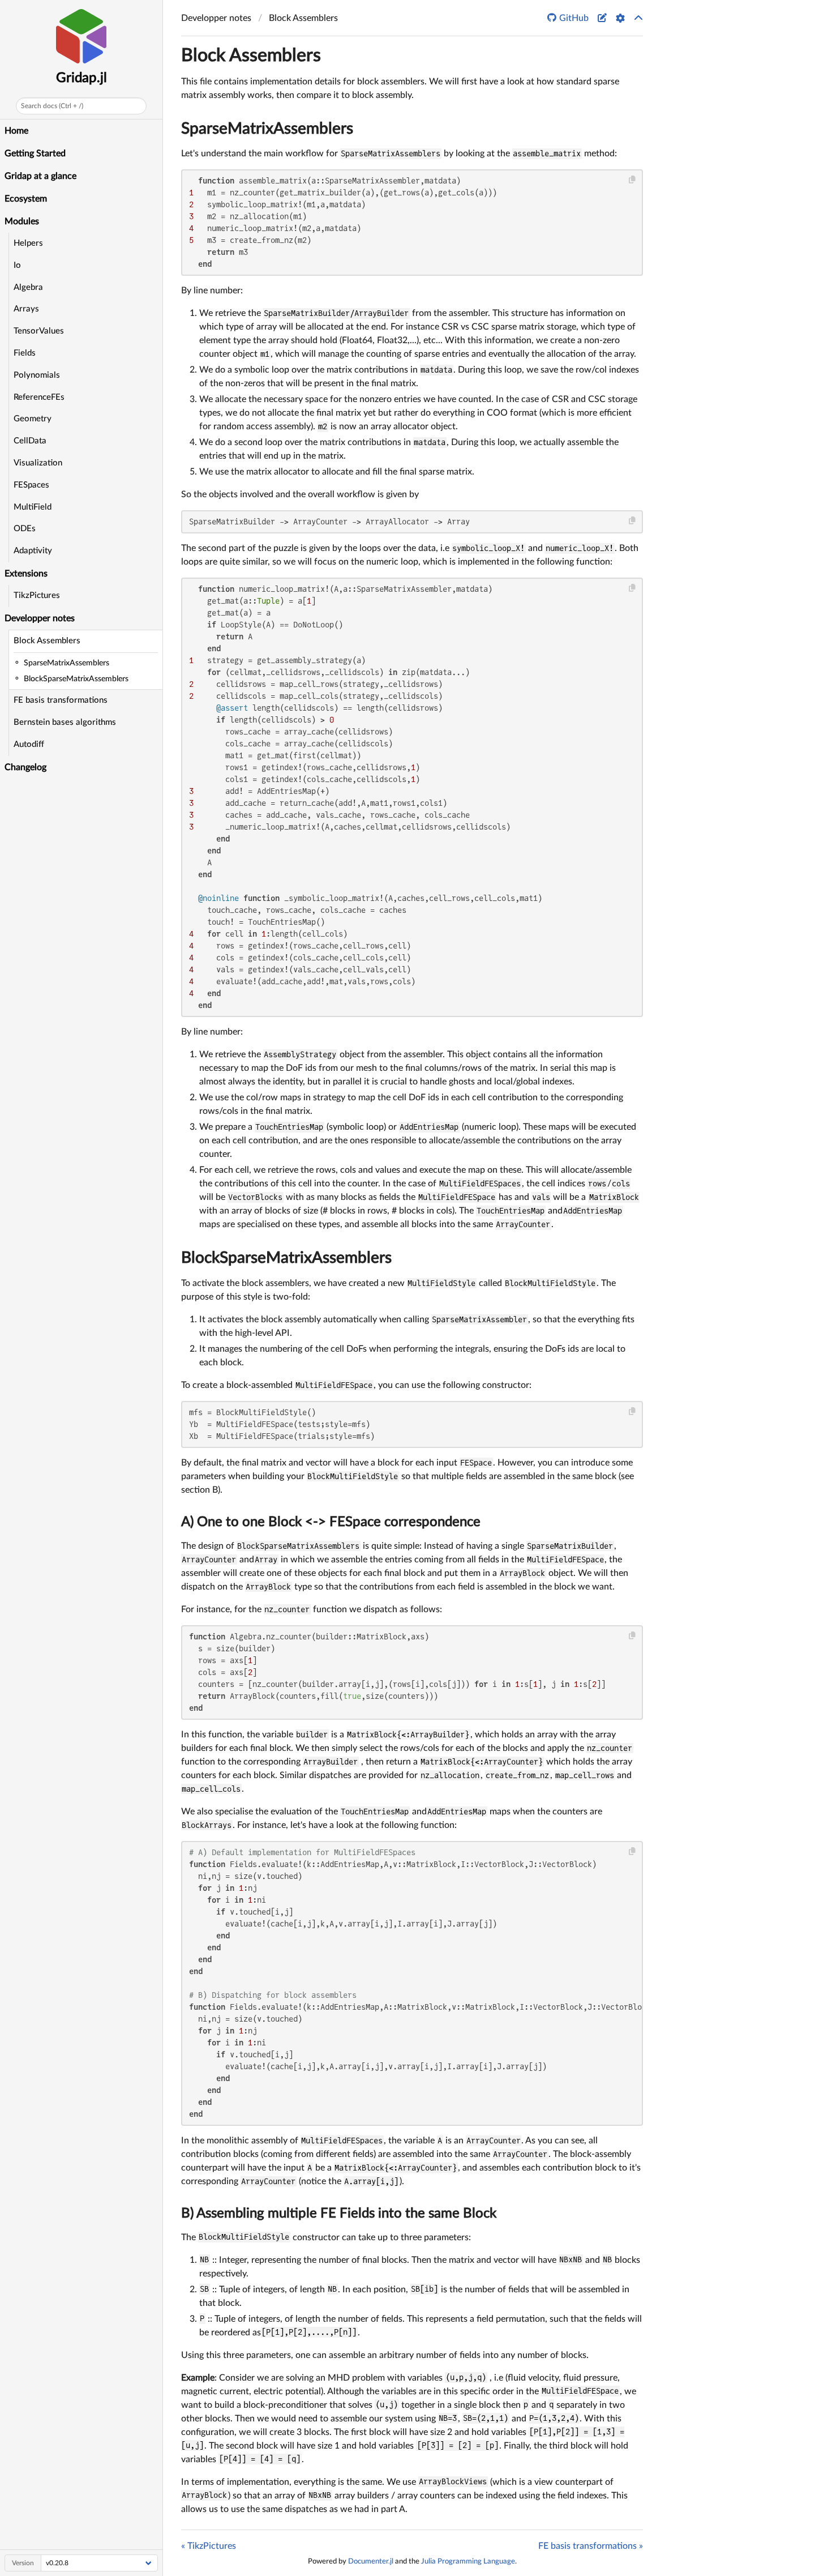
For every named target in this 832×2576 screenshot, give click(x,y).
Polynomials (37, 375)
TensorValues (39, 331)
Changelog (25, 767)
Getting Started (35, 153)
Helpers (28, 243)
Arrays (26, 309)
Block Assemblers (47, 641)
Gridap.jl (82, 78)
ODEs (25, 529)
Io (17, 265)
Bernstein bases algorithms (65, 722)
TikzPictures (37, 595)
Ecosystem (26, 199)
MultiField (33, 507)
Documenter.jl (371, 2561)
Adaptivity (33, 551)
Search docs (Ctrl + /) (52, 106)
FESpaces (31, 485)
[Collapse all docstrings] (638, 18)
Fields (25, 353)
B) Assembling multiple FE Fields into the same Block (339, 2214)
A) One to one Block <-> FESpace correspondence (331, 1522)
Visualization (38, 463)
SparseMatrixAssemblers (267, 129)
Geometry (33, 419)
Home (16, 131)
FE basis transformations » (591, 2546)
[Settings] (620, 18)
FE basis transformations (61, 700)
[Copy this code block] (632, 180)
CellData (30, 441)
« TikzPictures (209, 2546)
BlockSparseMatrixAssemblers (286, 1258)
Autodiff (29, 744)
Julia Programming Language (468, 2561)
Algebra (28, 287)
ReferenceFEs (39, 397)
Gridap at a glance (40, 176)
